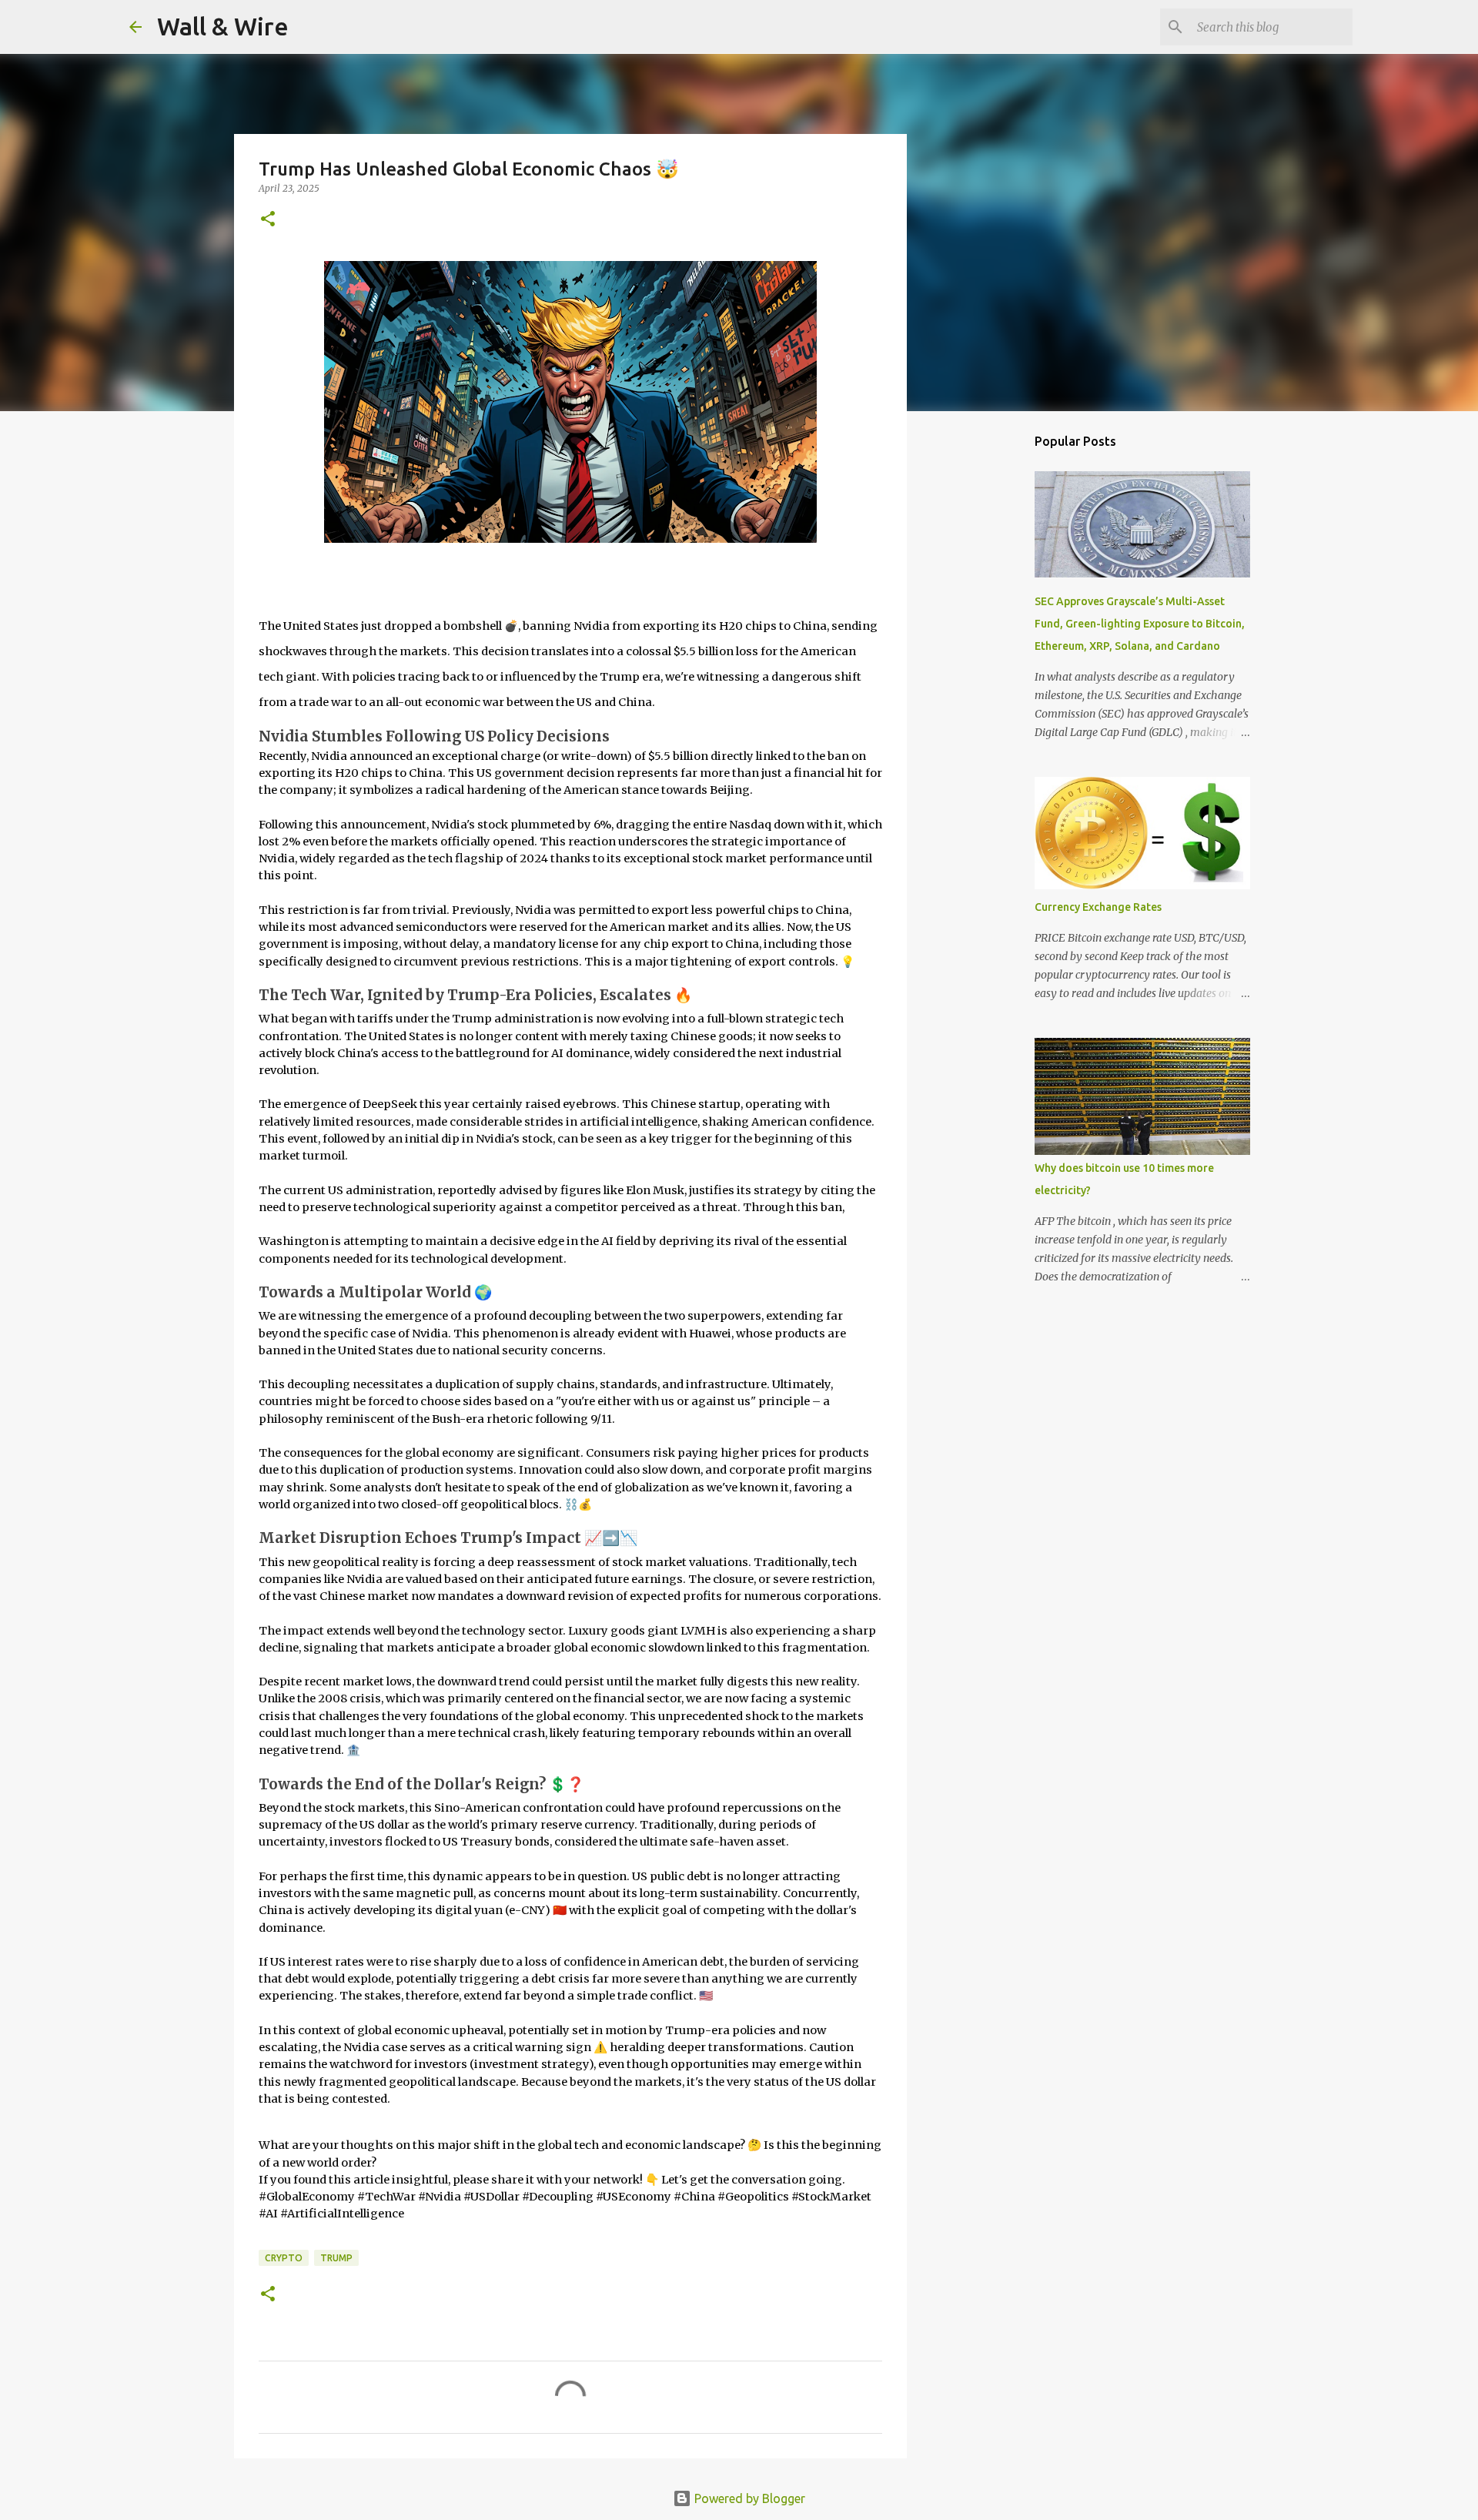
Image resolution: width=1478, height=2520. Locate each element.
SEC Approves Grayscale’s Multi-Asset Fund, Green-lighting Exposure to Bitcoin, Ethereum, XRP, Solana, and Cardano (1140, 624)
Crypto (284, 2258)
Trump (336, 2258)
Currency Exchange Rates (1098, 907)
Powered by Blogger (748, 2498)
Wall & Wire (223, 26)
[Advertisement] (985, 665)
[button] (268, 220)
